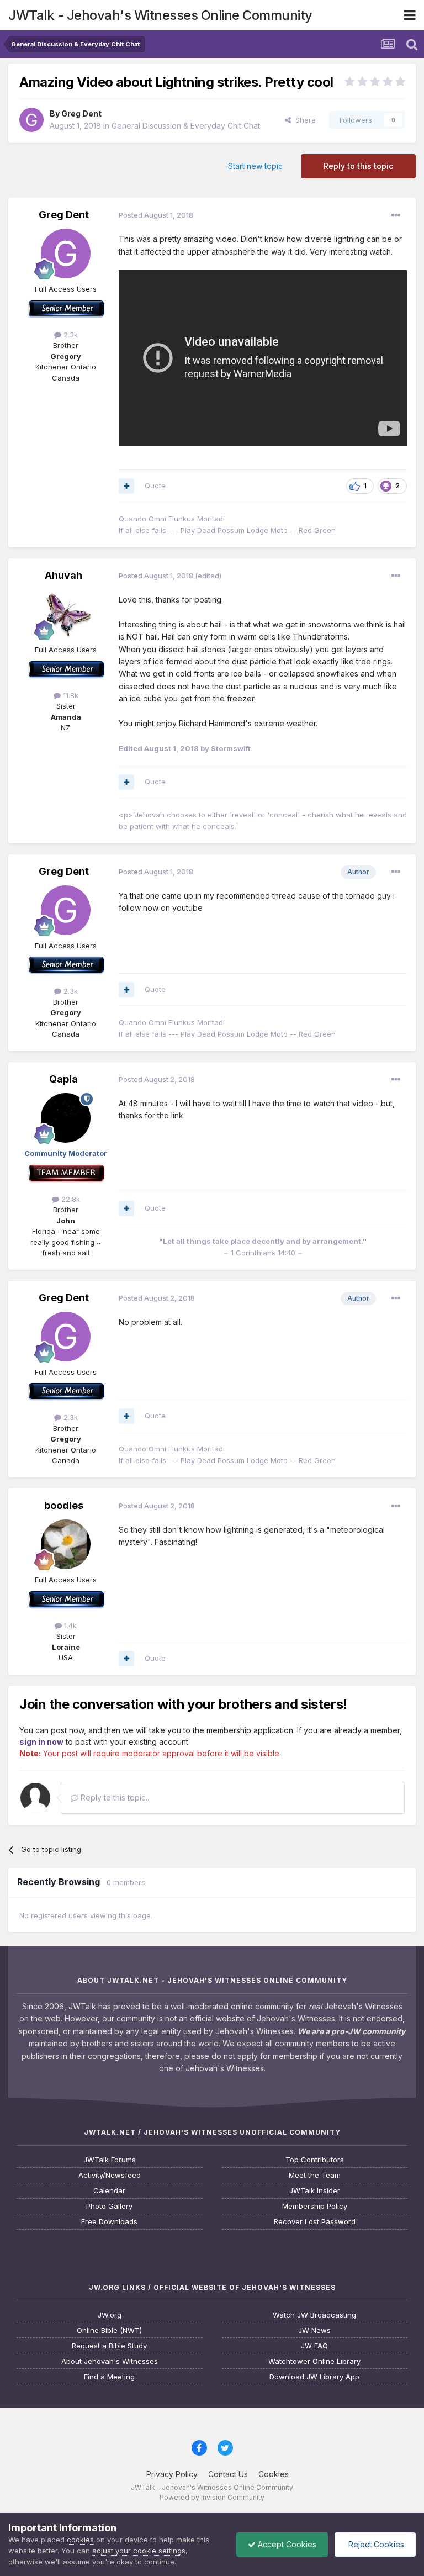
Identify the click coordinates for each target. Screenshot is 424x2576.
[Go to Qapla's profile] (66, 1118)
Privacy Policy (172, 2474)
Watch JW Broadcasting (314, 2315)
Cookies (274, 2474)
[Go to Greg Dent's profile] (31, 120)
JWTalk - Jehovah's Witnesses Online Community (160, 15)
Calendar (109, 2191)
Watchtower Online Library (314, 2361)
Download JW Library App (314, 2377)
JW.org (110, 2315)
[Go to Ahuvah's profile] (66, 614)
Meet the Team (315, 2175)
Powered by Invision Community (212, 2497)
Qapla (63, 1079)
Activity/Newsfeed (110, 2175)
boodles (64, 1505)
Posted (156, 215)
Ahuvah (63, 575)
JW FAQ (314, 2346)
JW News (314, 2330)
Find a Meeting (109, 2377)
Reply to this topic (358, 166)
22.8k (70, 1199)
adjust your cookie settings (139, 2551)
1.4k (69, 1625)
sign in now (41, 1742)
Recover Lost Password (315, 2222)
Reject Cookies (375, 2544)
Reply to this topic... (115, 1798)
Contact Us (228, 2474)
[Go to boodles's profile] (66, 1544)
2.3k (70, 335)
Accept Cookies (286, 2544)
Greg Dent (81, 114)
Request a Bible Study (109, 2346)
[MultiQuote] (126, 486)
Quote (155, 485)
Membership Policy (315, 2206)
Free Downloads (109, 2222)
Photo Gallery (109, 2206)
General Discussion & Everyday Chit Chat (186, 126)
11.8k (70, 695)
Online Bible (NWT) (109, 2330)
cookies (80, 2540)
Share (303, 120)
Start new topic (255, 166)
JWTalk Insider (315, 2191)
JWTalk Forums (110, 2160)
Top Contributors (315, 2160)
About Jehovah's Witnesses (110, 2361)
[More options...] (396, 215)
